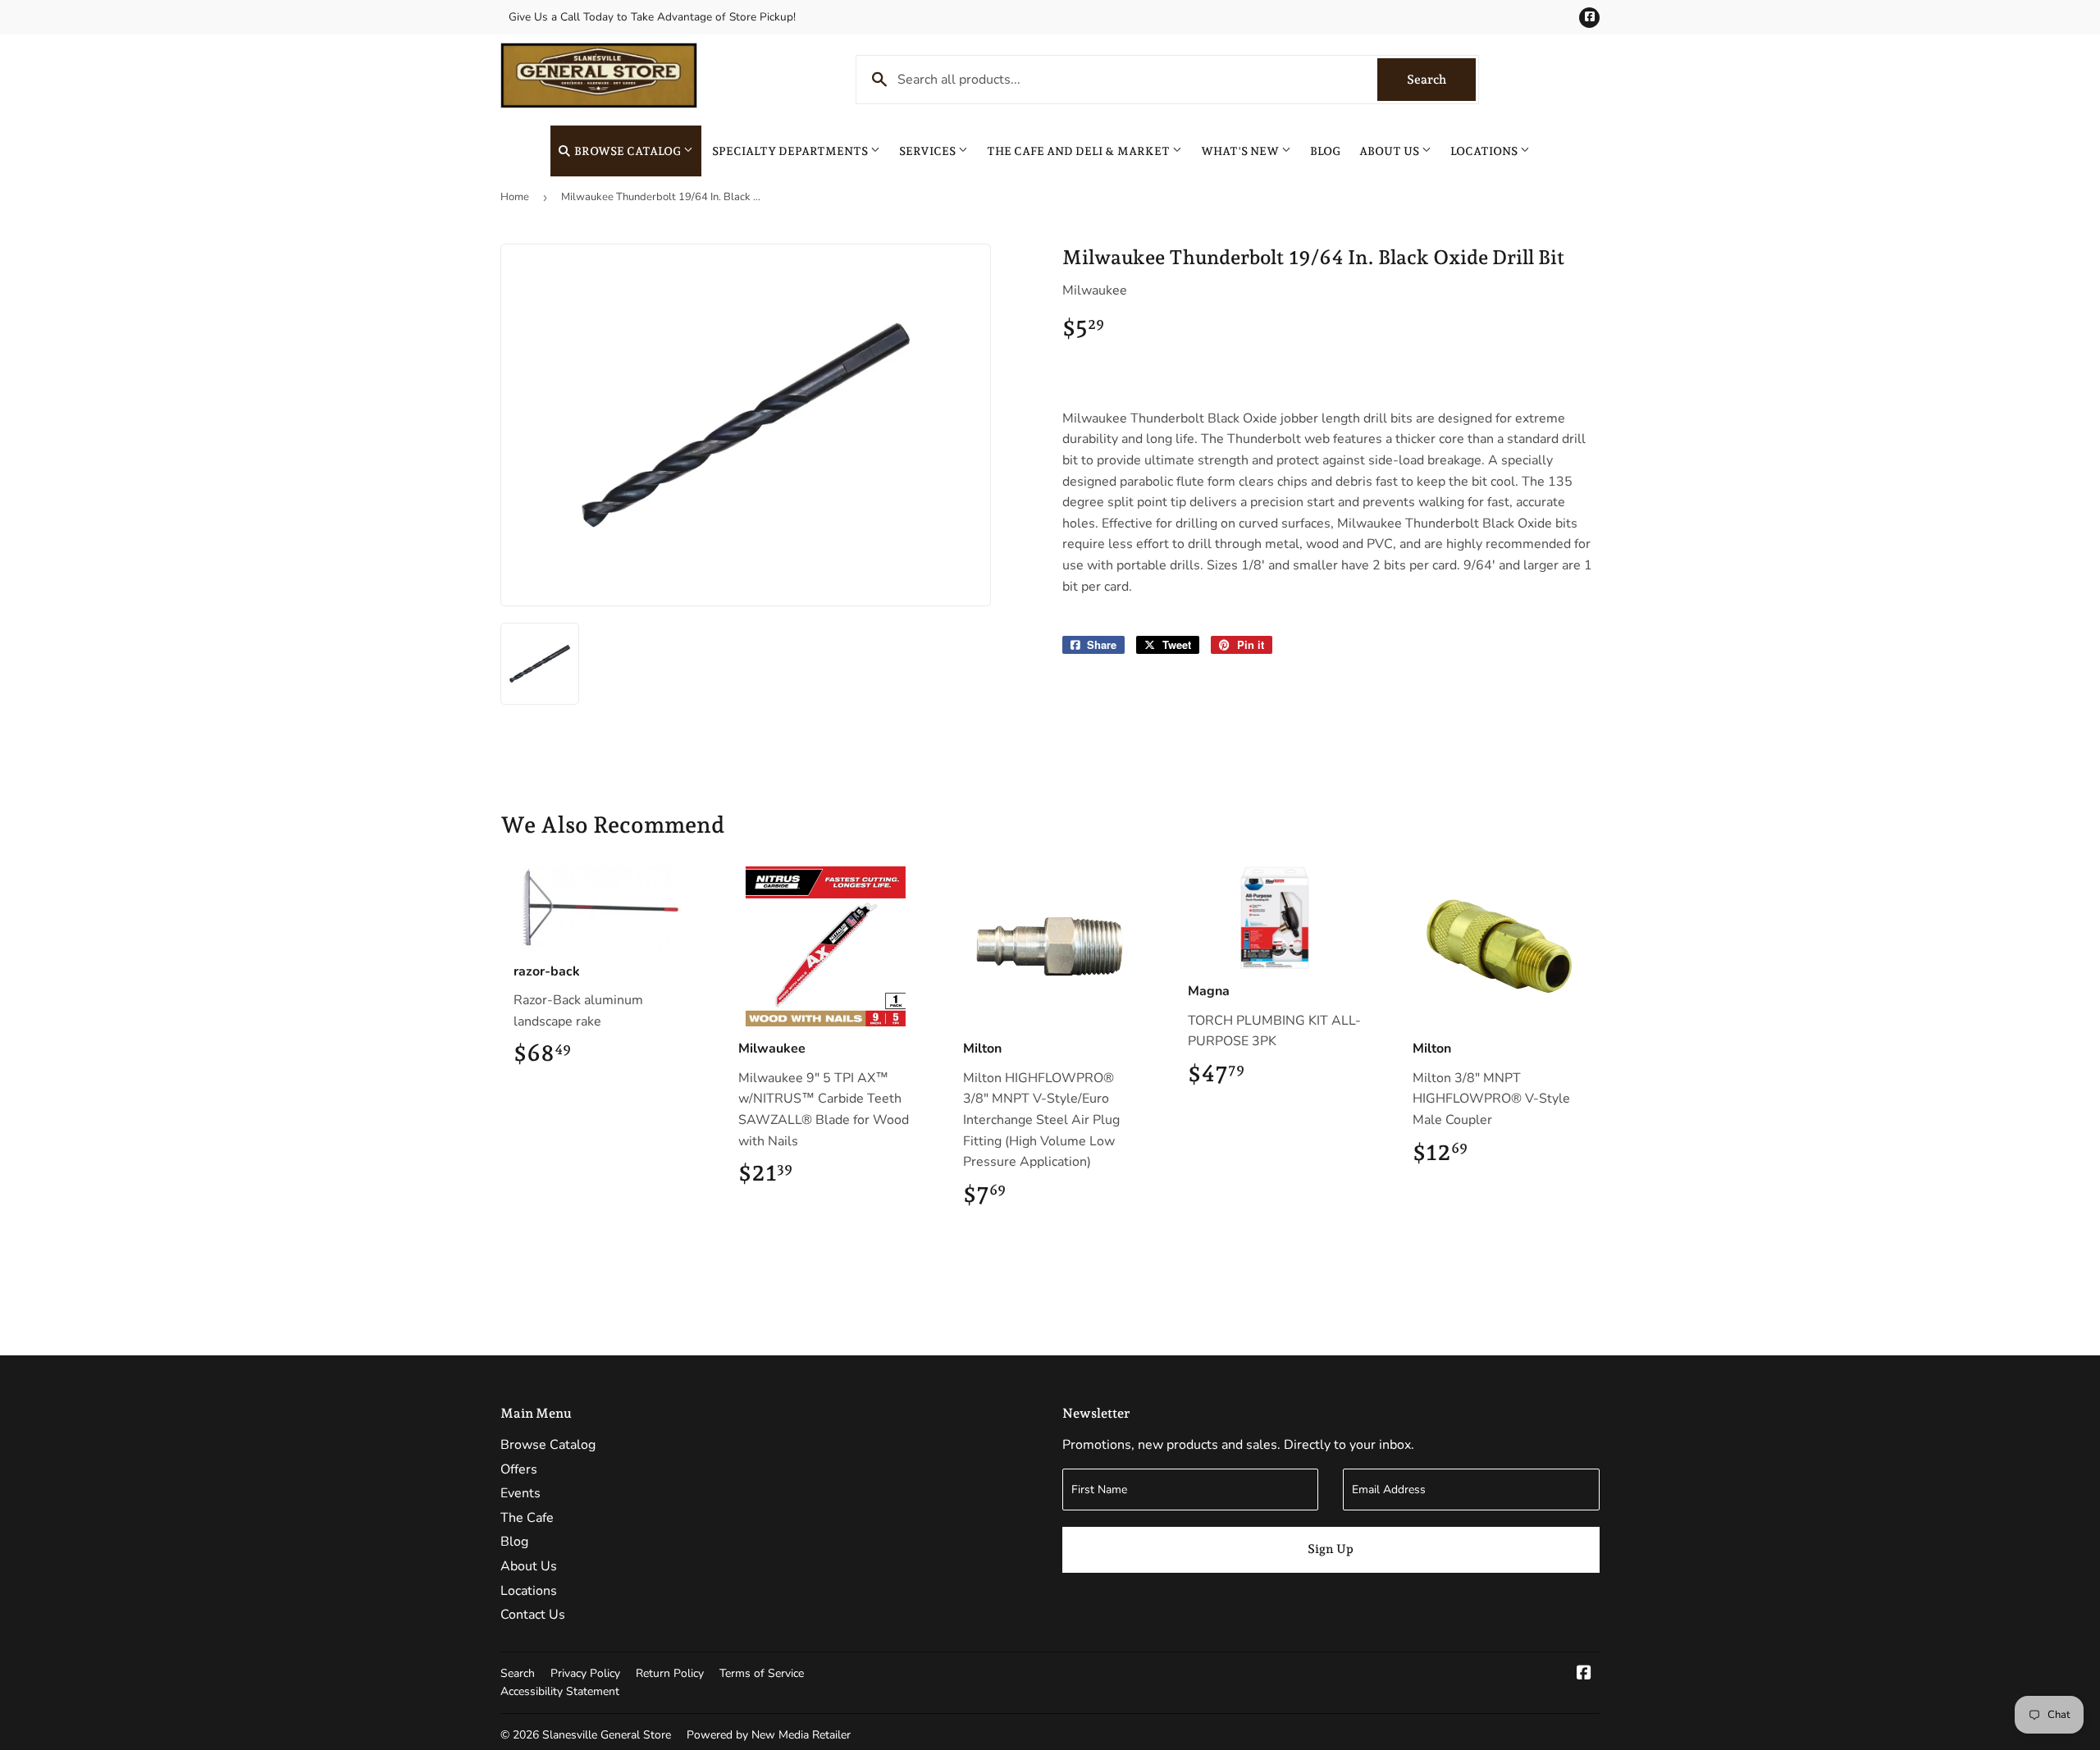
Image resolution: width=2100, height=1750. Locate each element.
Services (929, 151)
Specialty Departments (791, 151)
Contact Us (533, 1615)
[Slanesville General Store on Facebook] (1584, 1675)
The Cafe (527, 1518)
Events (520, 1493)
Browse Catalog (628, 151)
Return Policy (670, 1673)
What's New (1241, 151)
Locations (1485, 151)
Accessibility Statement (560, 1691)
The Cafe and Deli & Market (1080, 151)
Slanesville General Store (607, 1735)
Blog (1325, 151)
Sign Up (1331, 1549)
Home (515, 197)
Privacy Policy (585, 1673)
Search (1441, 80)
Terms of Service (762, 1673)
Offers (519, 1469)
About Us (1390, 151)
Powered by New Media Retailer (769, 1735)
